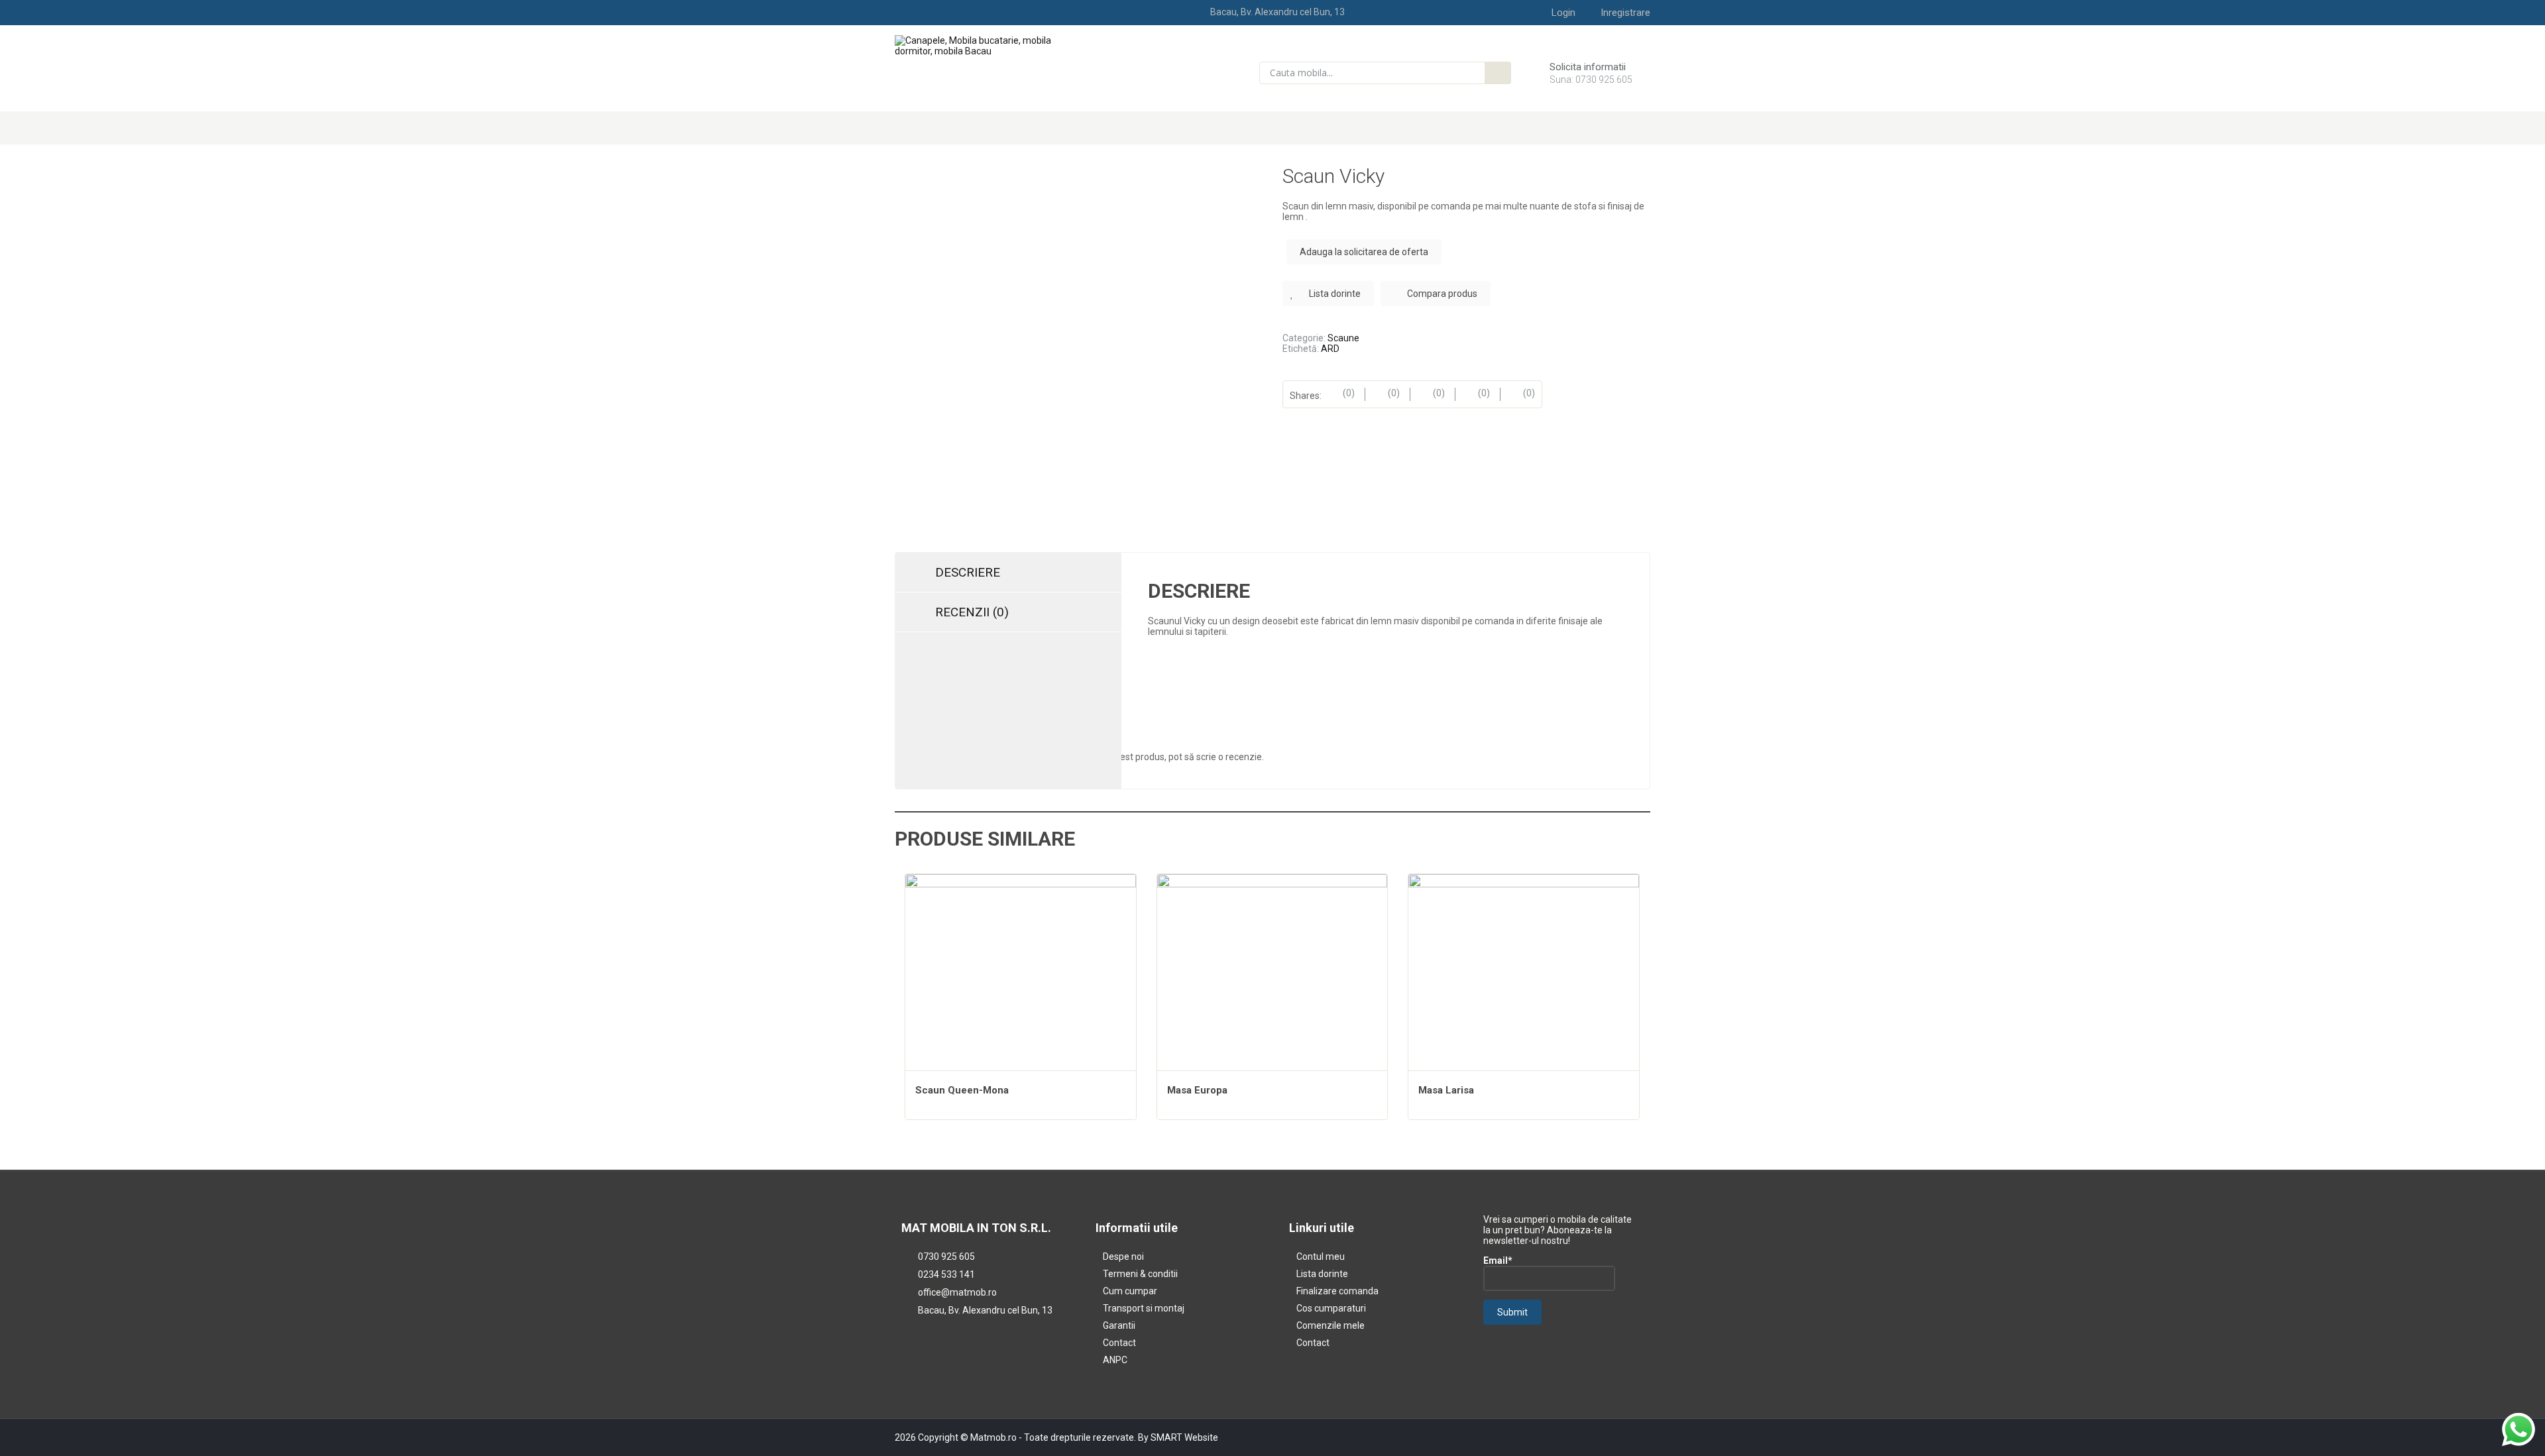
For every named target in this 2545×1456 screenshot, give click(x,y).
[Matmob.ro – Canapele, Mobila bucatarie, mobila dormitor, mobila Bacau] (982, 45)
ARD (1330, 349)
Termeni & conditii (1140, 1274)
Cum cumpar (1130, 1291)
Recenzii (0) (972, 612)
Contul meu (1321, 1257)
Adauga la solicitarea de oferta (1364, 252)
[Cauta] (1498, 73)
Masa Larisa (1446, 1090)
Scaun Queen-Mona (962, 1090)
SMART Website (1184, 1437)
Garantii (1119, 1325)
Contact (1119, 1343)
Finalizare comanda (1337, 1291)
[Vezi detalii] (1021, 989)
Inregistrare (1625, 13)
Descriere (968, 572)
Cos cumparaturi (1331, 1308)
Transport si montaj (1144, 1308)
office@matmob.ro (957, 1292)
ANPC (1115, 1360)
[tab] (1008, 573)
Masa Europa (1197, 1090)
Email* (1498, 1260)
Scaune (1343, 338)
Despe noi (1123, 1257)
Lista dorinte (1322, 1274)
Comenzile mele (1330, 1325)
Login (1563, 13)
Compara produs (1442, 294)
